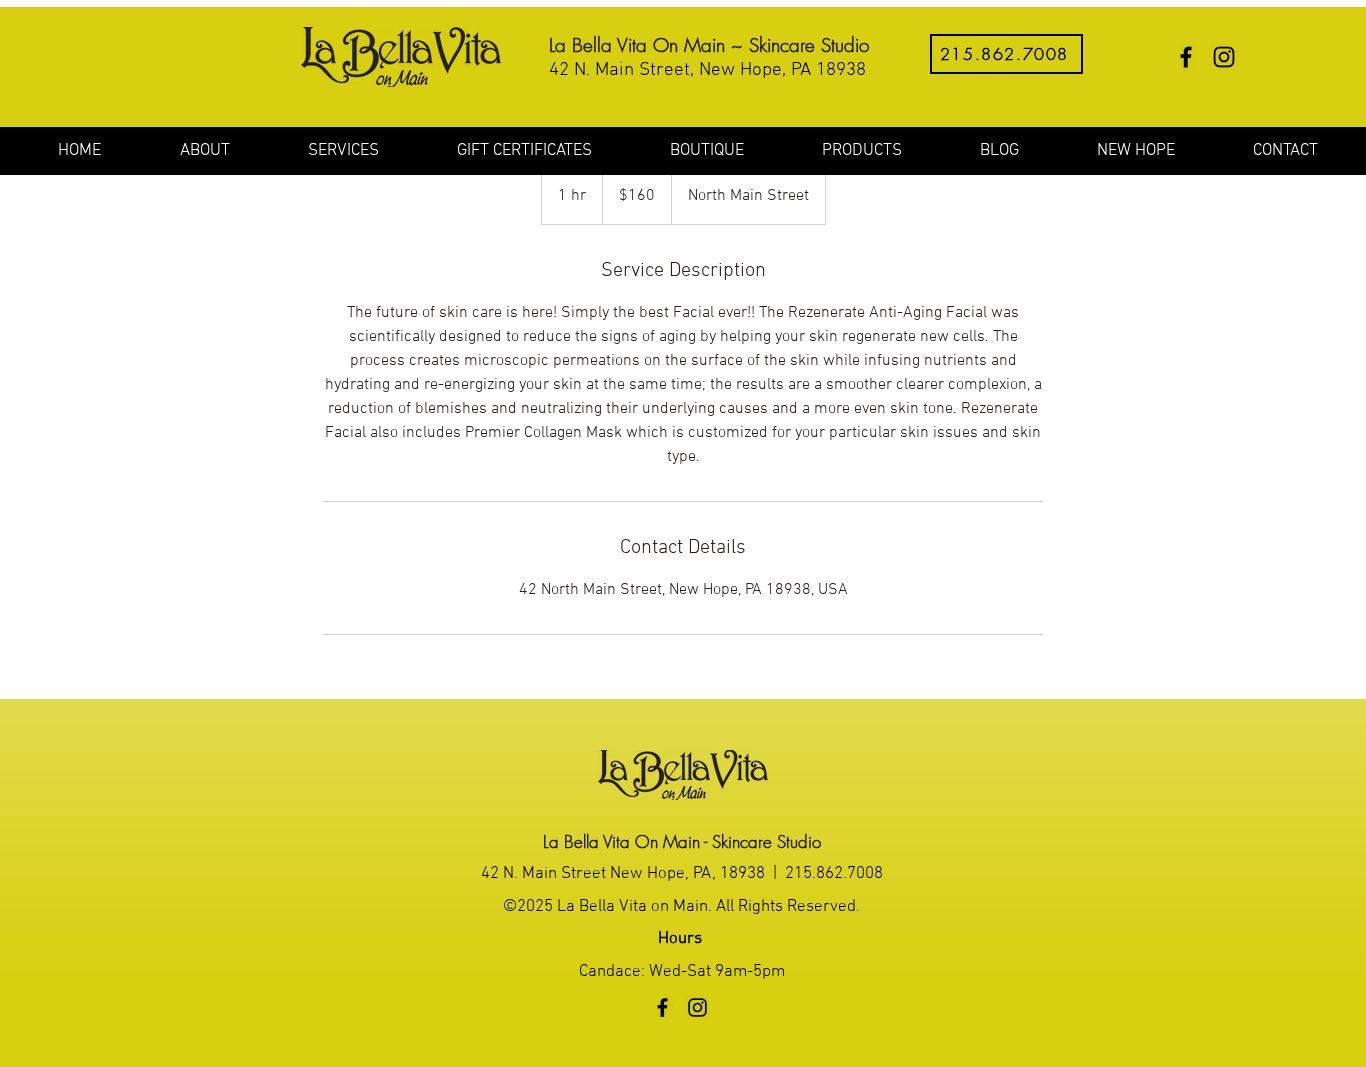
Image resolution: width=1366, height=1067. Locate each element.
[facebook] (1186, 57)
